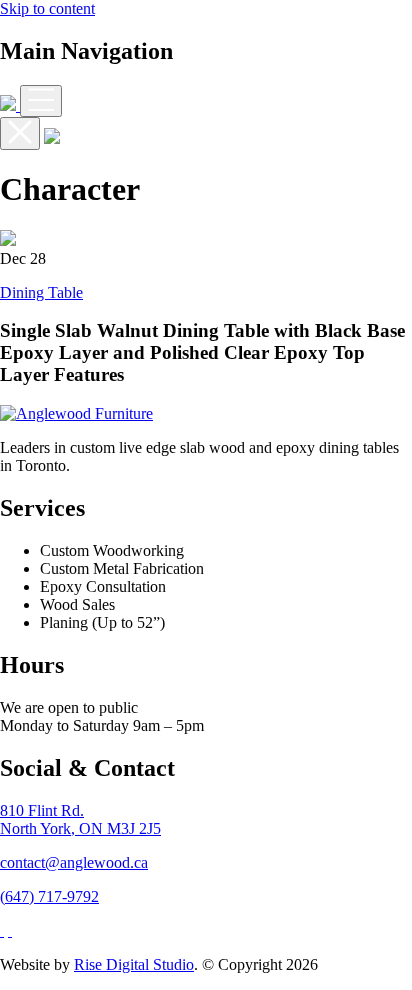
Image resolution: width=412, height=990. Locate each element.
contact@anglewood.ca (74, 862)
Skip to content (47, 8)
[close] (20, 133)
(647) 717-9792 (49, 896)
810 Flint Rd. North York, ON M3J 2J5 (80, 819)
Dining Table (41, 292)
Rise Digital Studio (134, 964)
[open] (41, 101)
